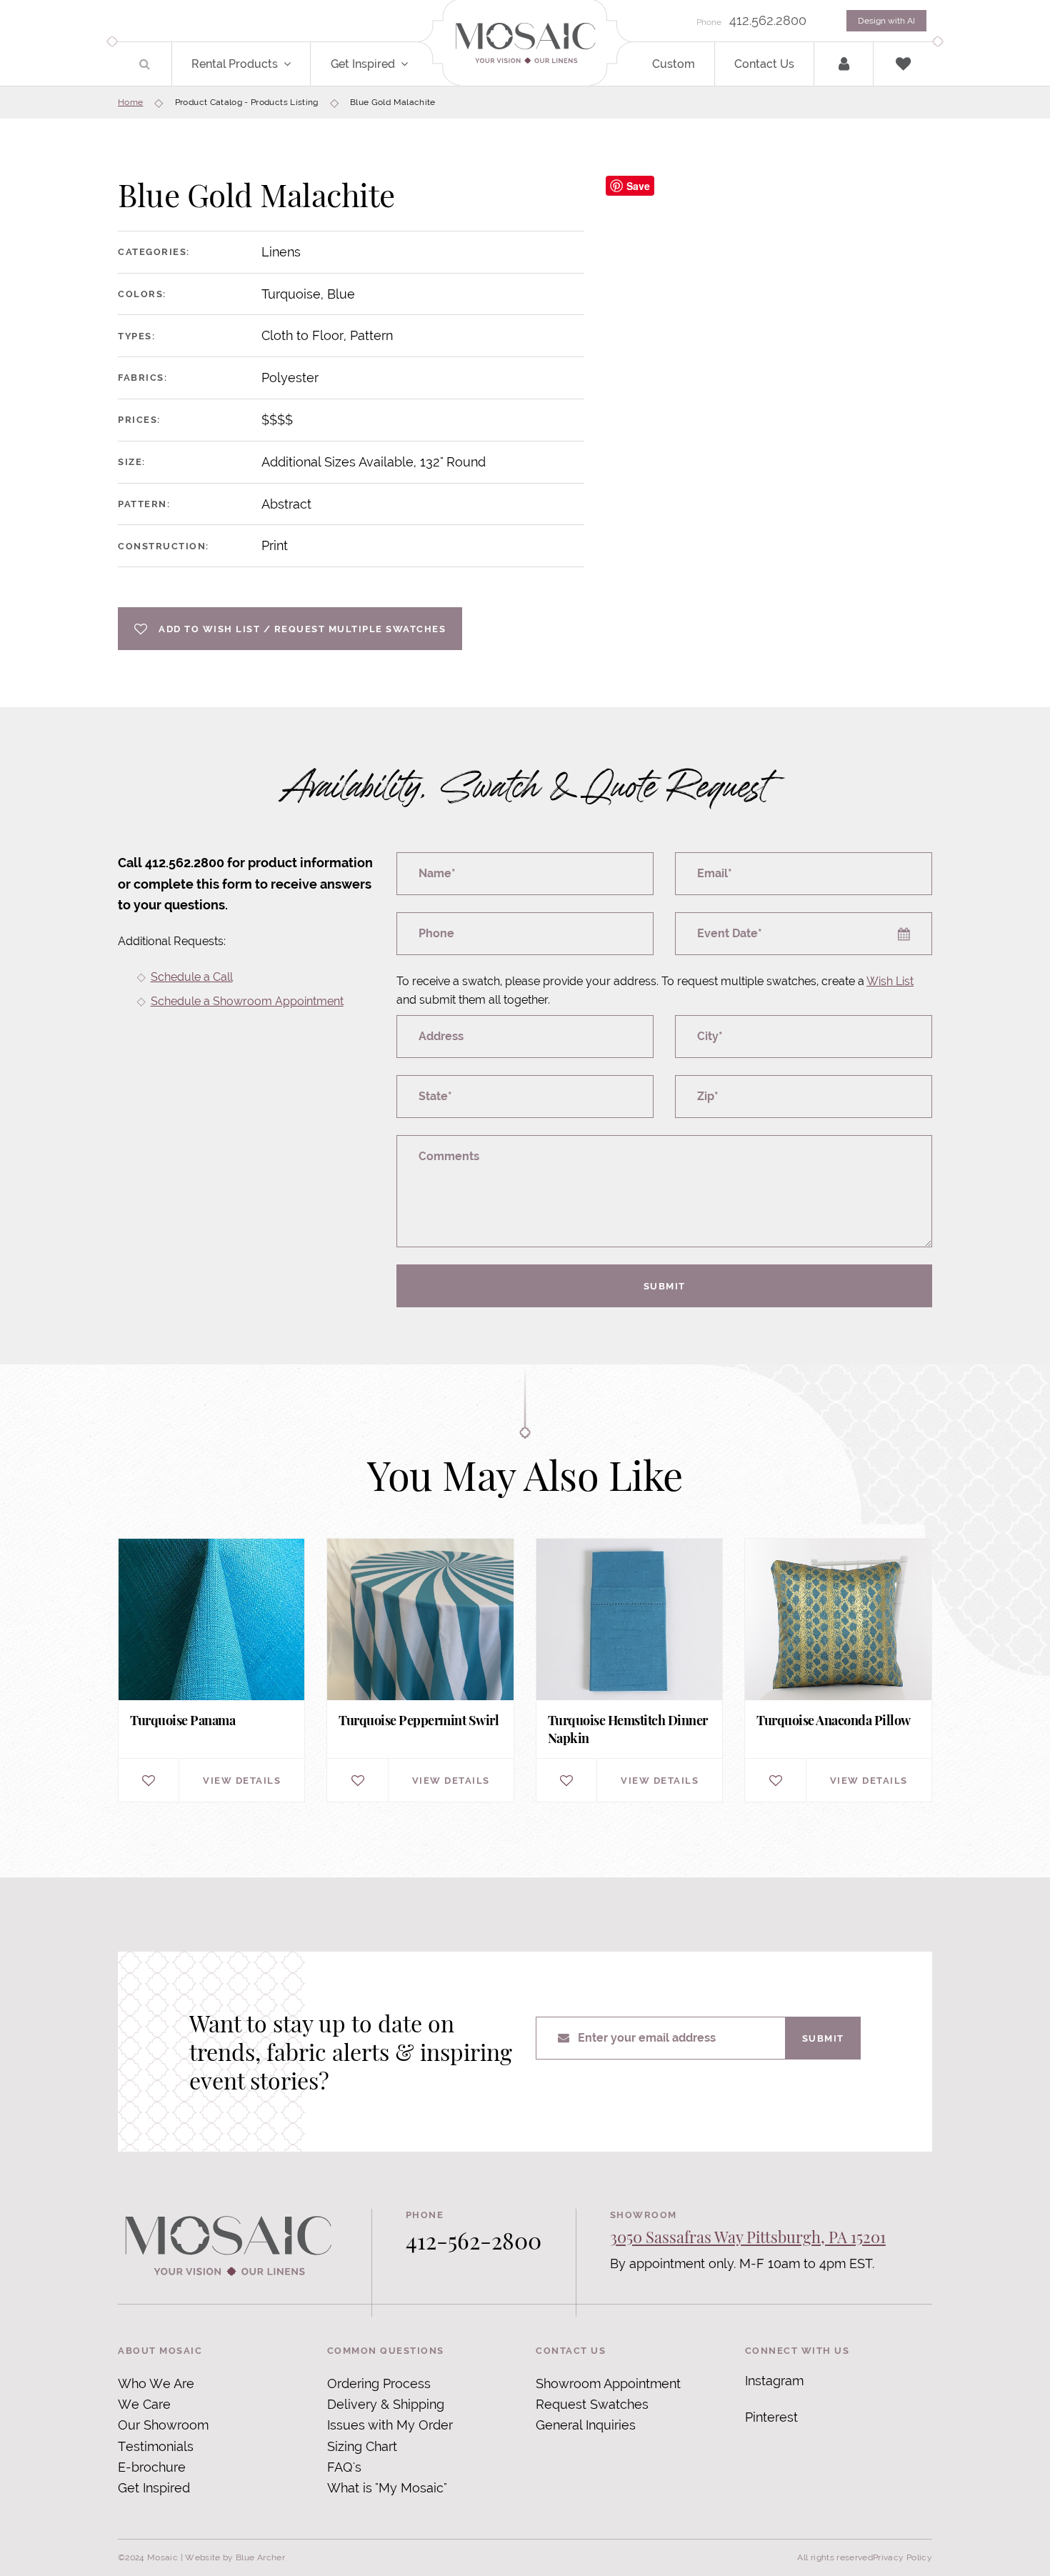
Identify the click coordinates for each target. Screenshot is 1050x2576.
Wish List (890, 981)
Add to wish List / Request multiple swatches (302, 629)
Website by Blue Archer (235, 2557)
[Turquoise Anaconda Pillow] (838, 1671)
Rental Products (235, 64)
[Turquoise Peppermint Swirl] (420, 1671)
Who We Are (156, 2383)
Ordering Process (379, 2383)
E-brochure (152, 2467)
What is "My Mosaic (385, 2488)
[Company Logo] (525, 44)
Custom (674, 64)
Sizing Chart (362, 2446)
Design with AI (886, 21)
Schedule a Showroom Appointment (247, 1001)
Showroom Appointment (608, 2383)
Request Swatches (592, 2404)
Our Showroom (163, 2425)
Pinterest (771, 2417)
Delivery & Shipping (386, 2404)
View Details (242, 1780)
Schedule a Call (192, 977)
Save (638, 186)
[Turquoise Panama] (211, 1671)
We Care (144, 2404)
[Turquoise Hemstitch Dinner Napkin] (629, 1671)
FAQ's (344, 2467)
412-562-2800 (474, 2240)
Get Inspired (363, 64)
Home (130, 102)
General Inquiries (586, 2425)
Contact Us (764, 64)
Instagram (774, 2381)
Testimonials (156, 2446)
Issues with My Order (390, 2425)
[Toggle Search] (145, 64)
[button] (295, 64)
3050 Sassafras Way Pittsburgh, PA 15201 (748, 2237)
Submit (665, 1286)
